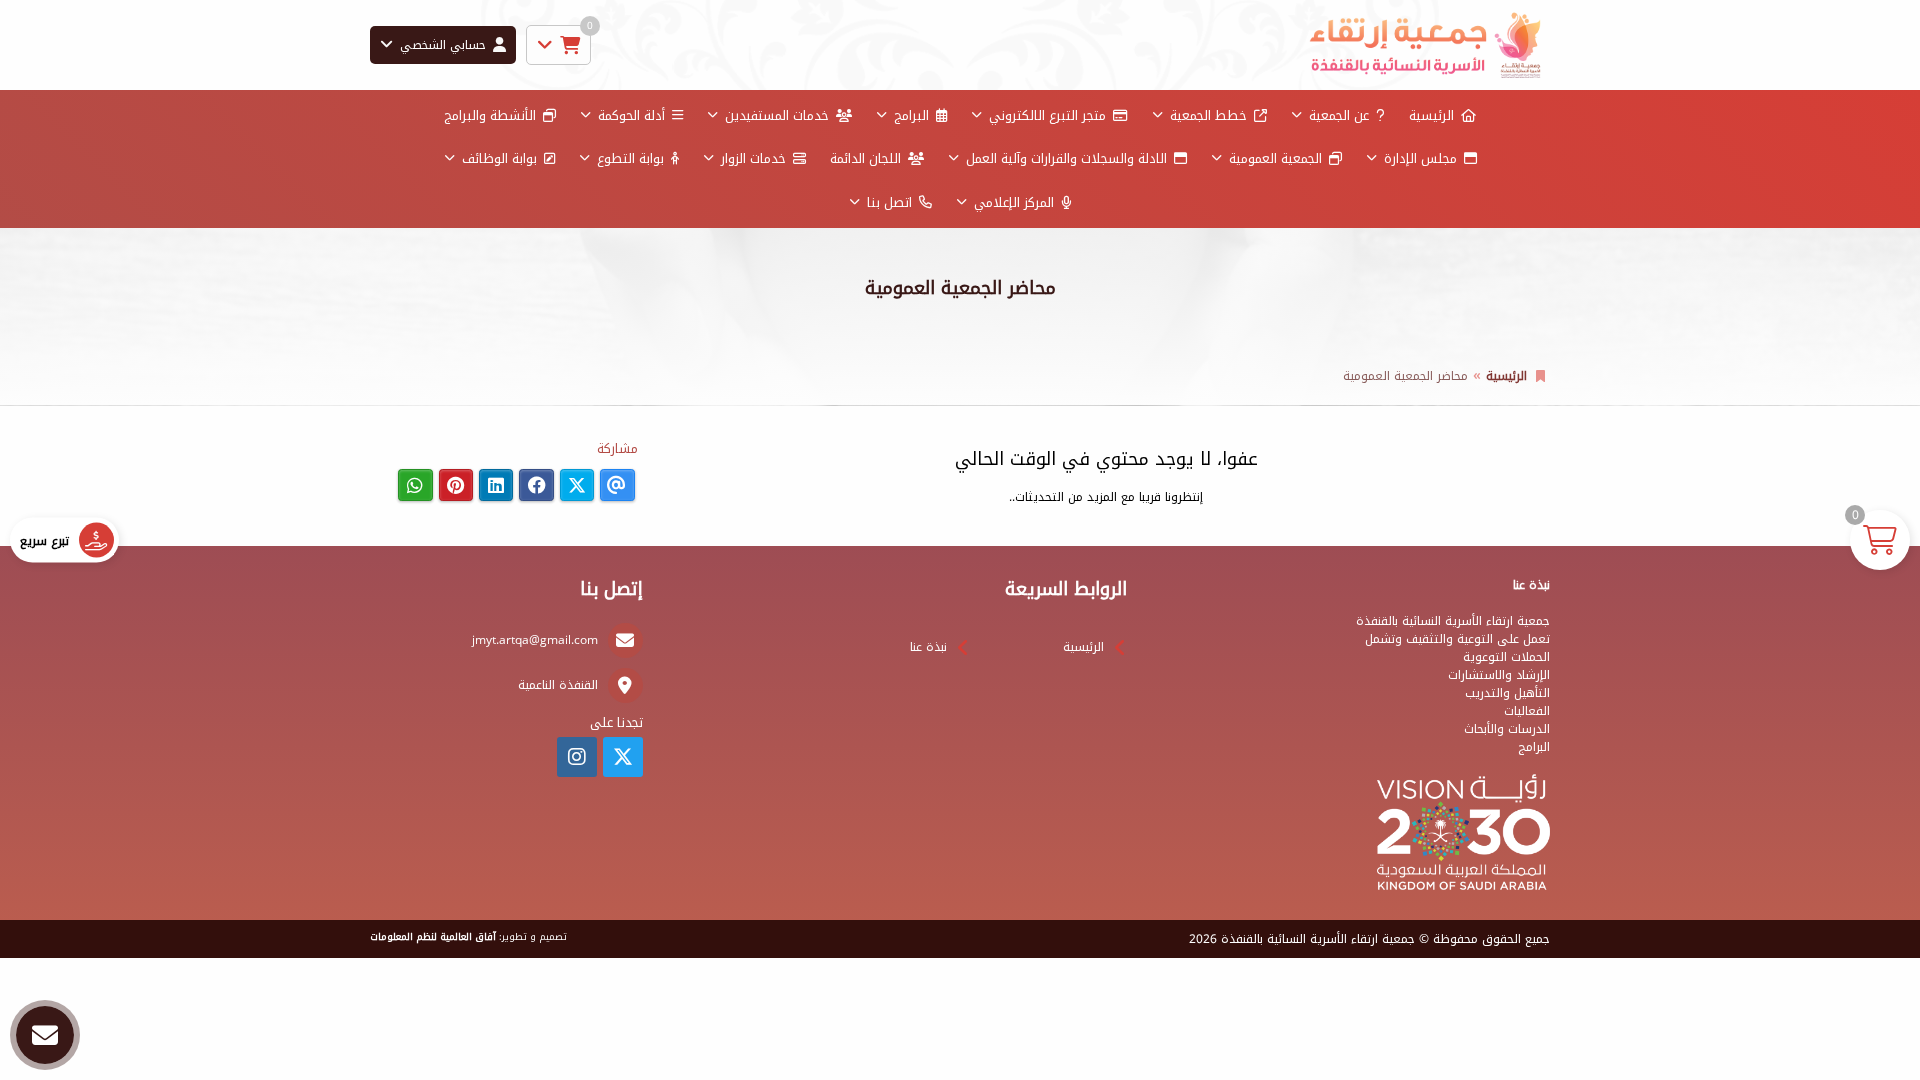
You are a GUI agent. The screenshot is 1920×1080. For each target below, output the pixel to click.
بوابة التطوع (630, 158)
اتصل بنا (889, 202)
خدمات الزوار (753, 158)
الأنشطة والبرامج (490, 115)
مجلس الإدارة (1420, 158)
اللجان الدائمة (865, 158)
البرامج (911, 115)
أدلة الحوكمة (631, 115)
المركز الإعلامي (1014, 202)
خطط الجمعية (1208, 115)
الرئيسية (1431, 115)
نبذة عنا (928, 647)
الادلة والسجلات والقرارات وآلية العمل (1066, 158)
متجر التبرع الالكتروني (1047, 115)
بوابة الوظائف (499, 158)
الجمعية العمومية (1275, 158)
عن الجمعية (1339, 115)
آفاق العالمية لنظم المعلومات (433, 937)
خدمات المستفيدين (777, 115)
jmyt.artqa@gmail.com (535, 640)
